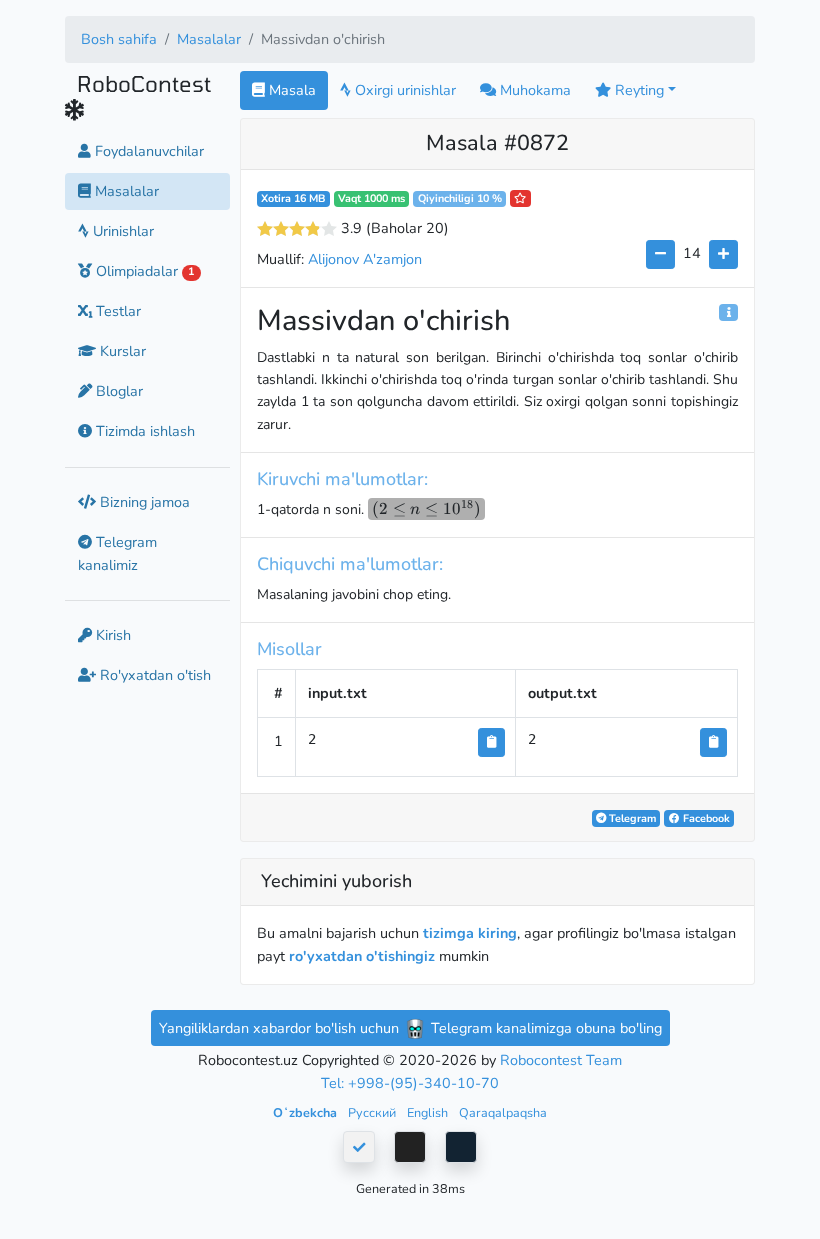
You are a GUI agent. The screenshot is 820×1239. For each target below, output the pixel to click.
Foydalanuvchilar (147, 151)
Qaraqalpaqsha (503, 1112)
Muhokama (533, 90)
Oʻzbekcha (306, 1112)
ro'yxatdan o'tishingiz (362, 956)
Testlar (116, 311)
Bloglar (117, 391)
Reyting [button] (637, 90)
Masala (290, 90)
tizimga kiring (470, 933)
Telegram (631, 818)
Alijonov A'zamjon (365, 259)
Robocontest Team (561, 1060)
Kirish (111, 635)
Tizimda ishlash (143, 431)
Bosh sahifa (119, 39)
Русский (373, 1112)
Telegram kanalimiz (117, 553)
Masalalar (209, 39)
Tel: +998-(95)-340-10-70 (410, 1083)
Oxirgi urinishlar (403, 90)
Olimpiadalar (143, 271)
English (429, 1112)
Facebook (705, 818)
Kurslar (121, 351)
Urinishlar (121, 231)
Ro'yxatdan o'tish (153, 675)
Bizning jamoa (143, 502)
